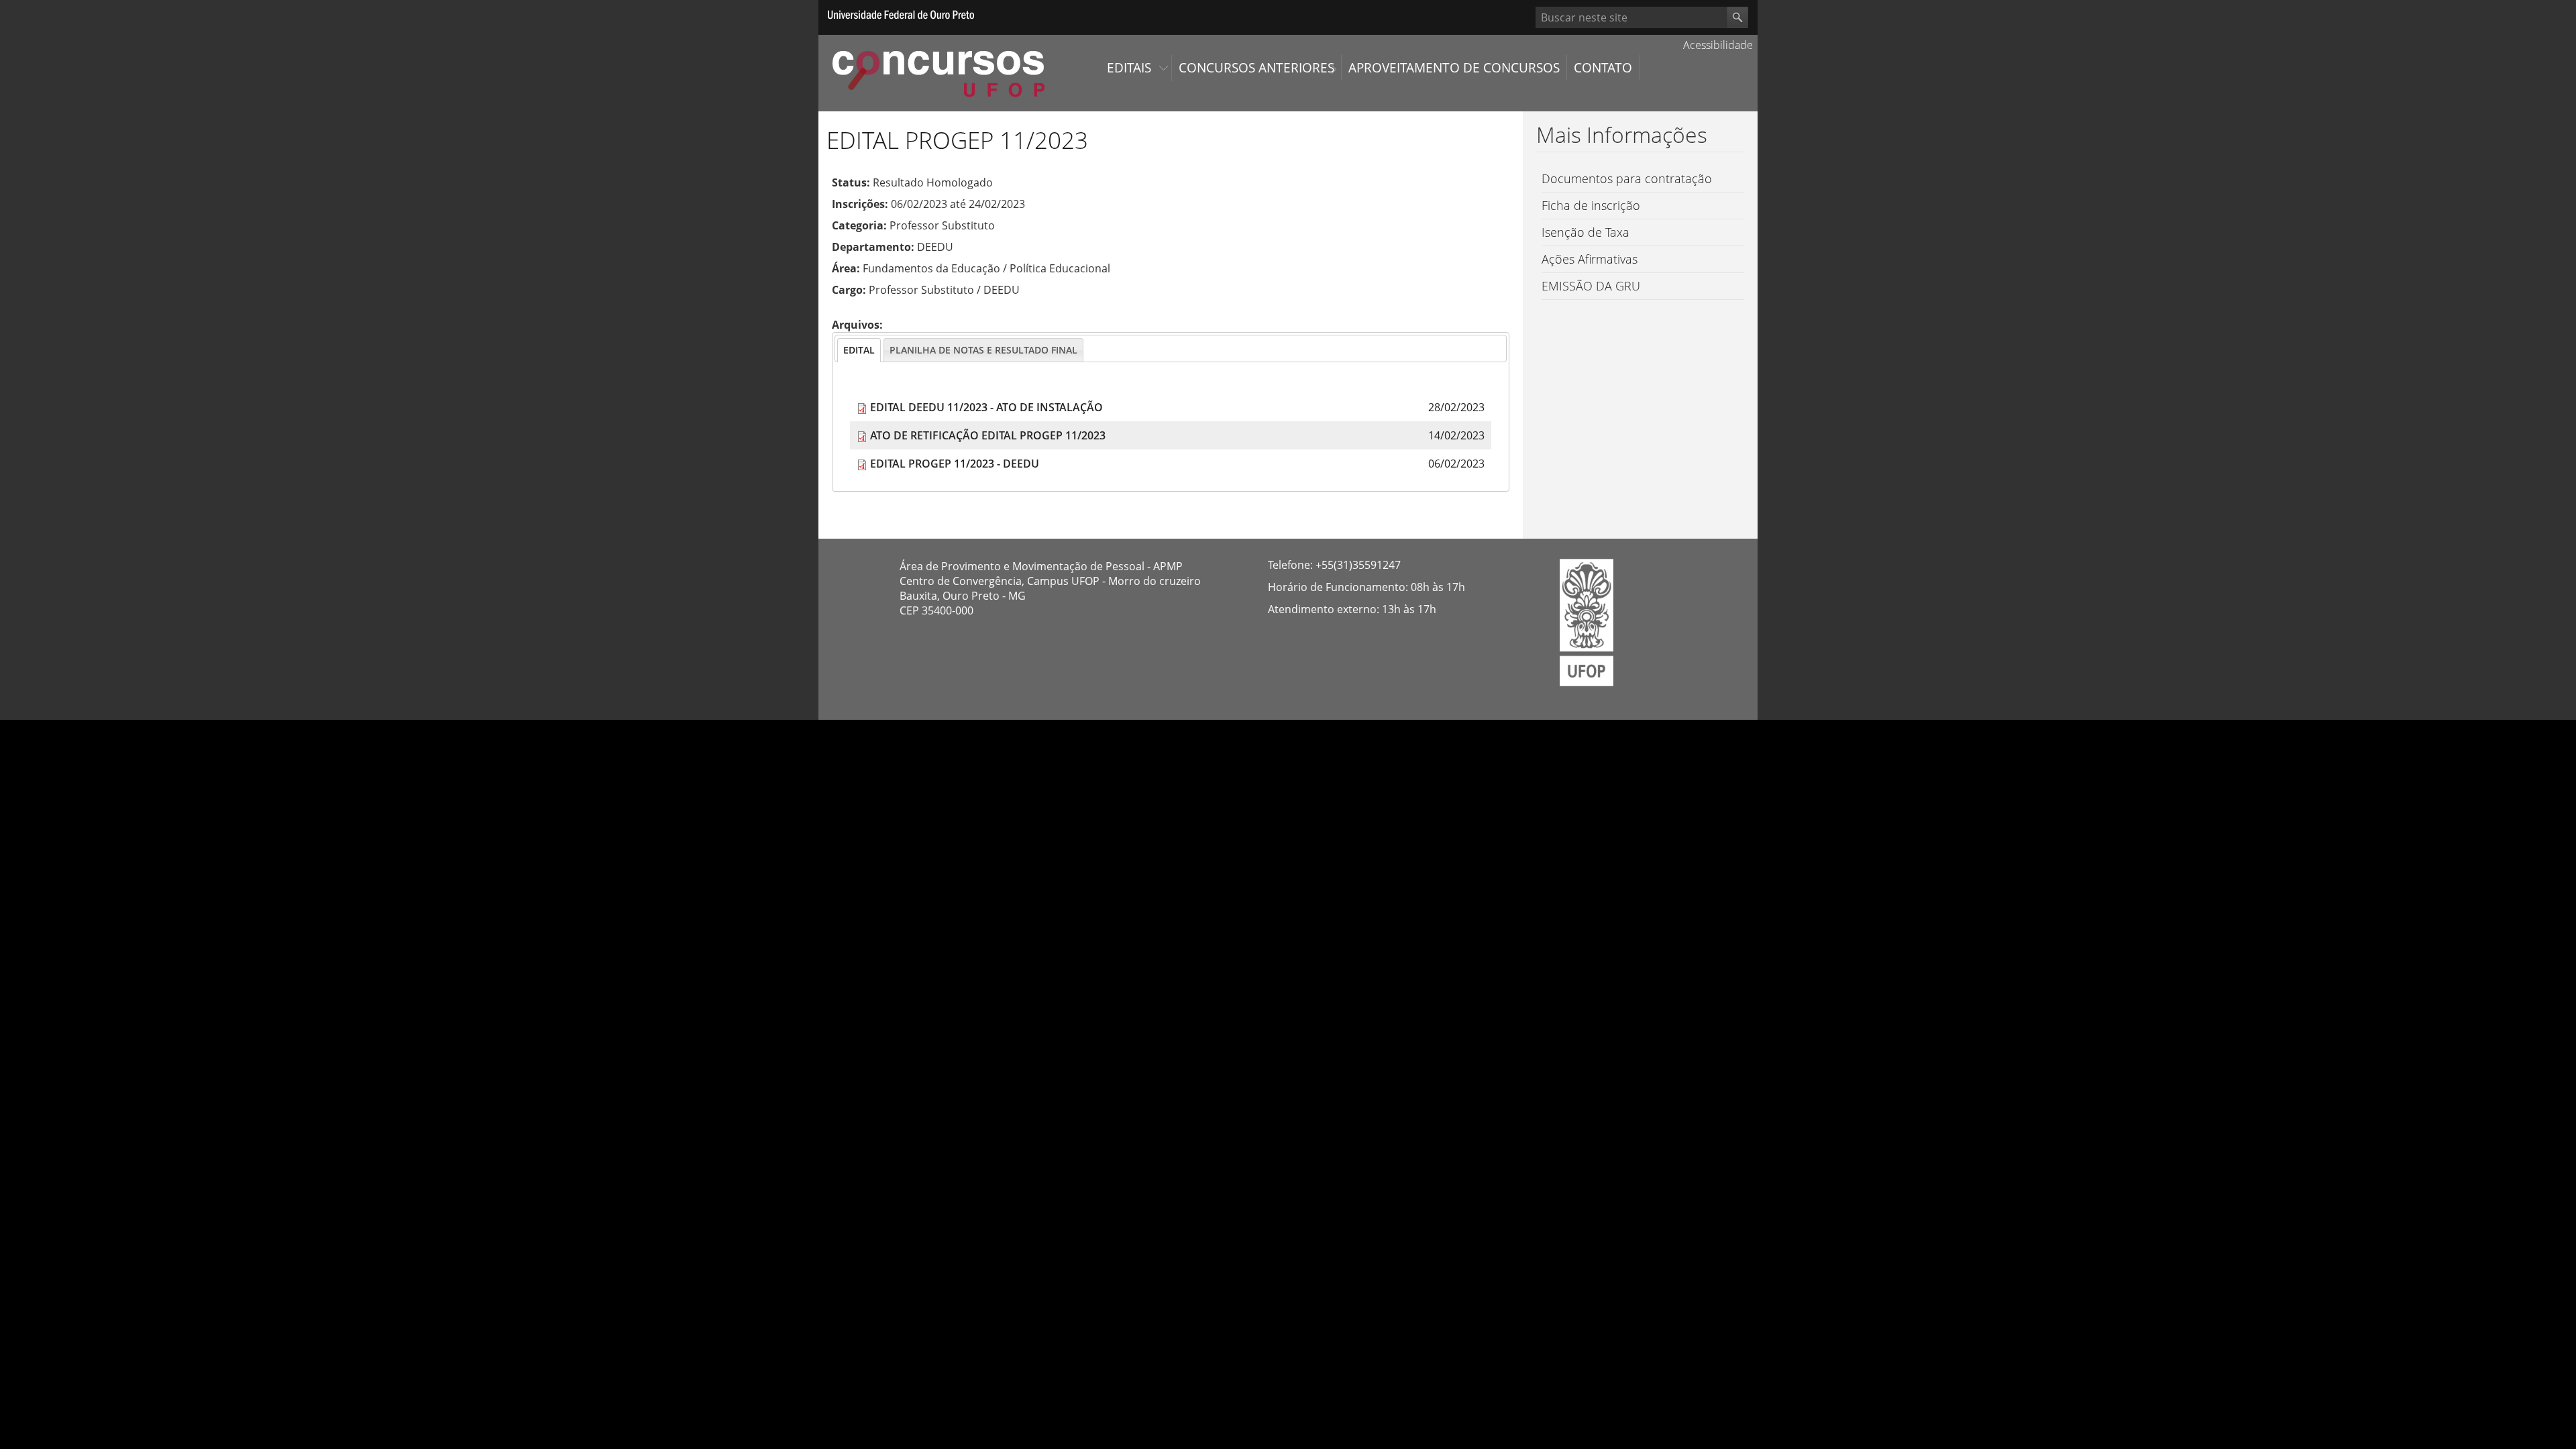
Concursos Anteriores (1256, 68)
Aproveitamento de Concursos (1454, 68)
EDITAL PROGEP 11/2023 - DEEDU (955, 464)
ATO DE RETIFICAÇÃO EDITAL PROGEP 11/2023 (988, 435)
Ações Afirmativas (1590, 259)
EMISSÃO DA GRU (1591, 286)
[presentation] (859, 350)
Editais (1129, 68)
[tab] (859, 350)
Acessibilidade (1717, 45)
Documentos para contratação (1627, 178)
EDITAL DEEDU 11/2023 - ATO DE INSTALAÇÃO (986, 407)
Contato (1603, 68)
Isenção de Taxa (1586, 232)
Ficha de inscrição (1591, 205)
